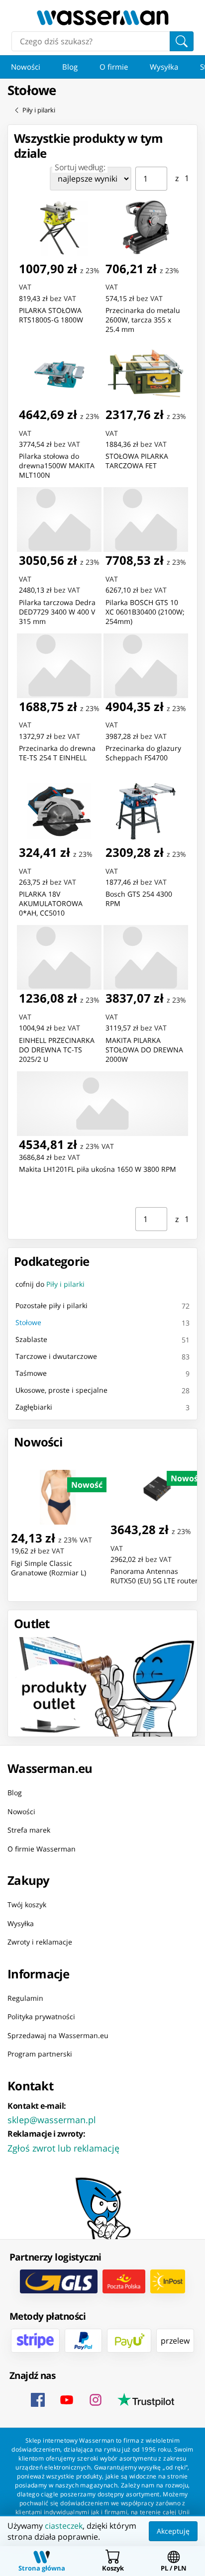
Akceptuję (173, 2531)
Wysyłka (164, 67)
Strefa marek (29, 1830)
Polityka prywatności (41, 2016)
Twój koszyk (27, 1905)
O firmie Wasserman (42, 1848)
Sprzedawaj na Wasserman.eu (58, 2035)
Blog (70, 67)
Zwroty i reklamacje (40, 1942)
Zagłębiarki (34, 1407)
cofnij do (50, 1284)
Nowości (26, 67)
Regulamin (25, 1998)
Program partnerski (40, 2054)
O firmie (114, 67)
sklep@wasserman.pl (52, 2119)
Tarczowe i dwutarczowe (56, 1356)
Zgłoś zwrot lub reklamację (63, 2148)
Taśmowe (31, 1373)
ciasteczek (64, 2526)
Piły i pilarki (39, 110)
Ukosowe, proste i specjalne (61, 1390)
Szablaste (31, 1339)
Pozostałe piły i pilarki (51, 1305)
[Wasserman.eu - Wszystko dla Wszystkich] (102, 18)
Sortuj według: (80, 167)
